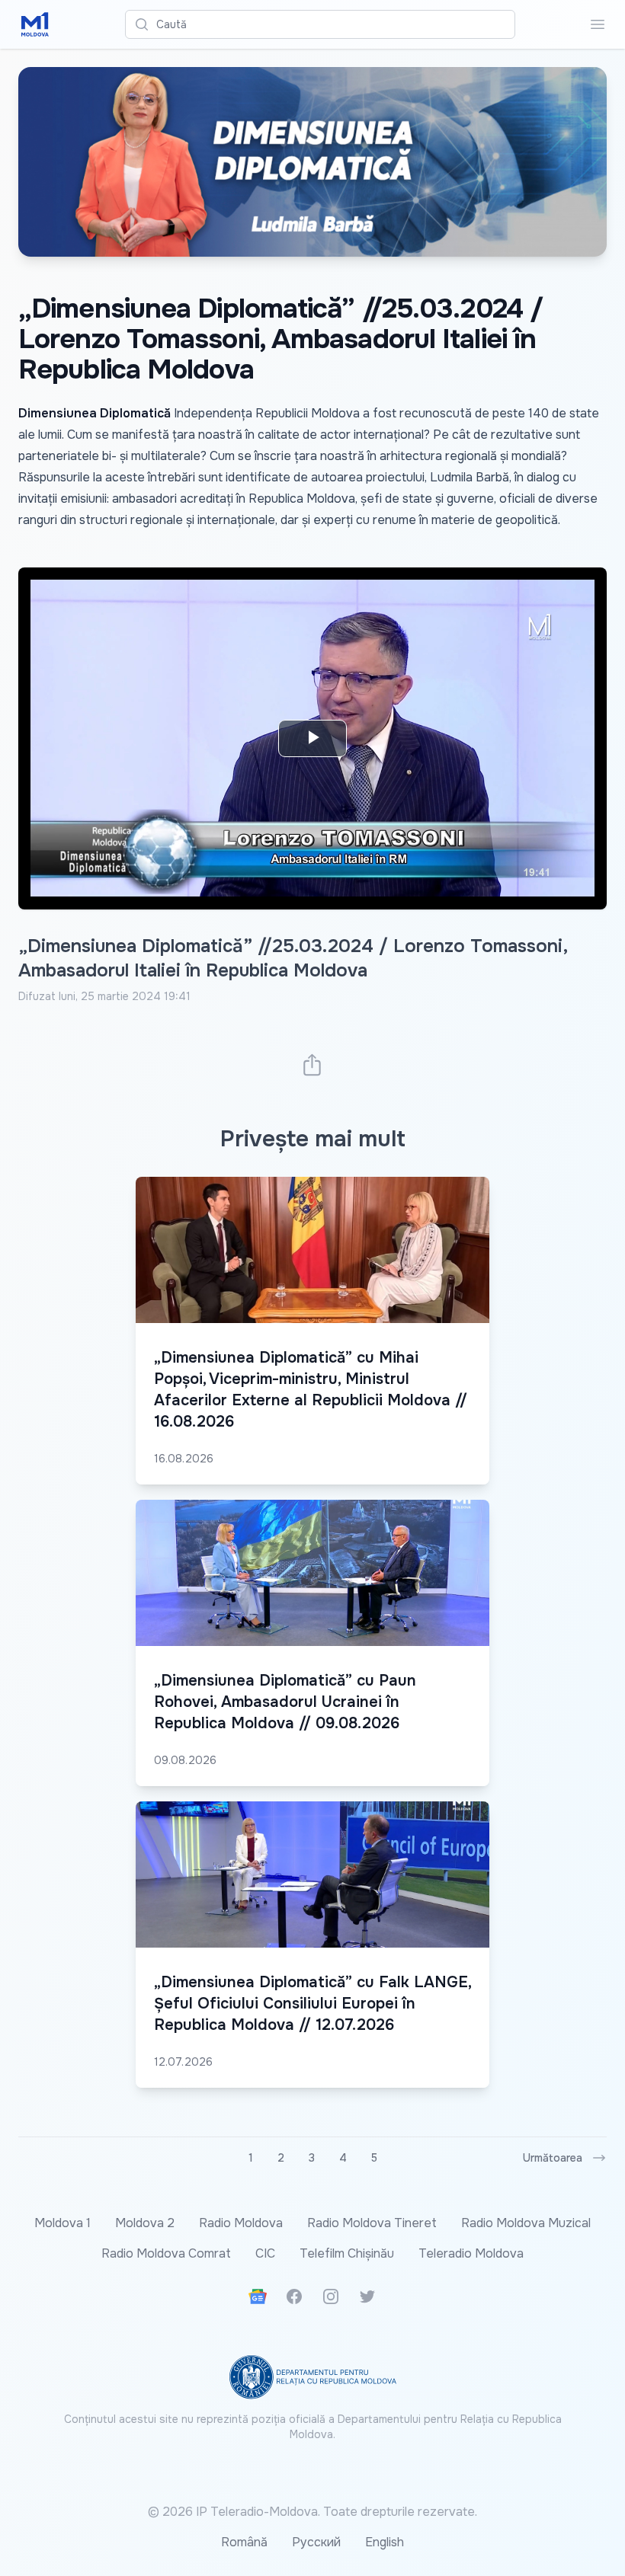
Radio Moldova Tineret (372, 2223)
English (385, 2542)
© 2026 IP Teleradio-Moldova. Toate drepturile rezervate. (312, 2512)
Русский (316, 2542)
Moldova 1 (62, 2223)
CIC (265, 2253)
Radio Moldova (241, 2223)
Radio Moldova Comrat (166, 2253)
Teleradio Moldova (471, 2253)
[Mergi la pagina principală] (35, 24)
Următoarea (553, 2158)
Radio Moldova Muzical (526, 2223)
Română (244, 2542)
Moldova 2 (145, 2223)
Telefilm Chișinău (347, 2253)
